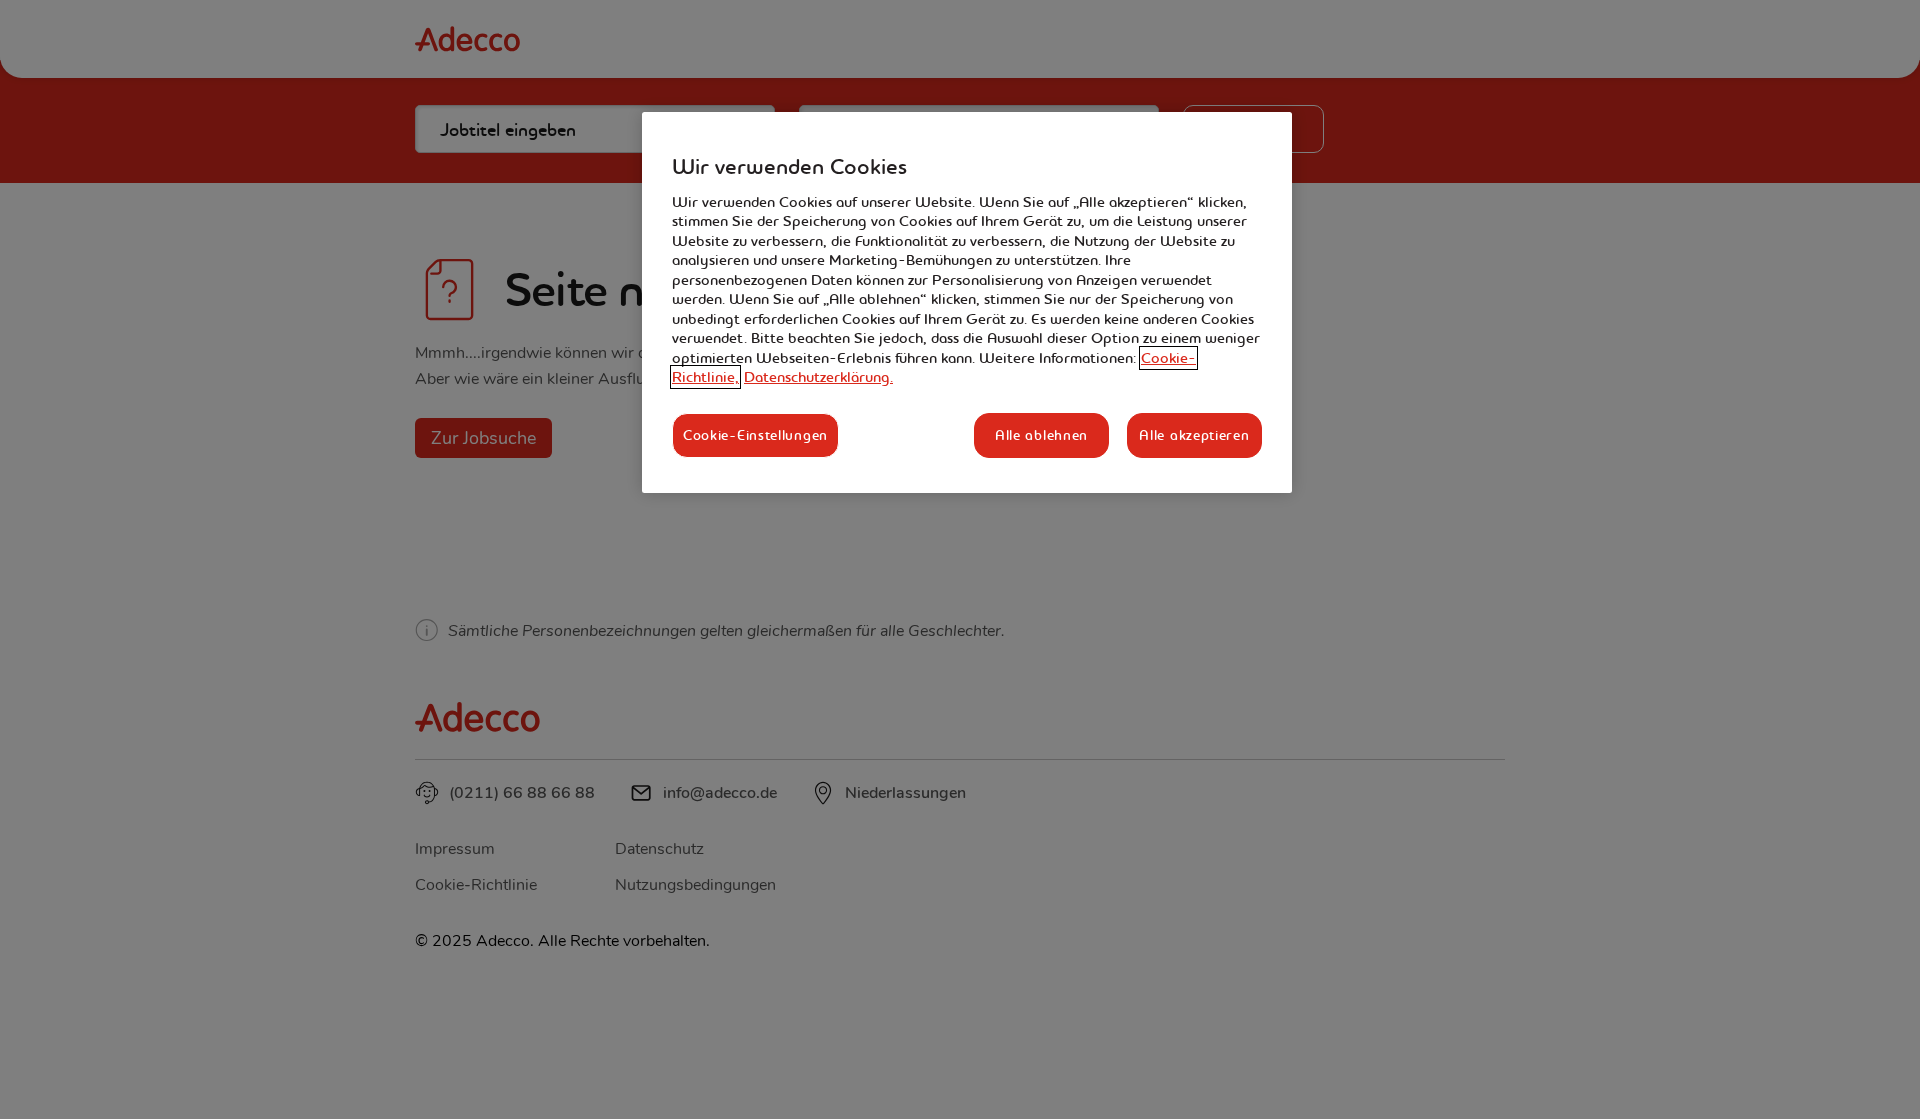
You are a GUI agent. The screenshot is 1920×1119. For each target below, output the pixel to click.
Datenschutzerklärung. (818, 377)
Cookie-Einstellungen (755, 435)
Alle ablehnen (1041, 435)
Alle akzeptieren (1194, 435)
